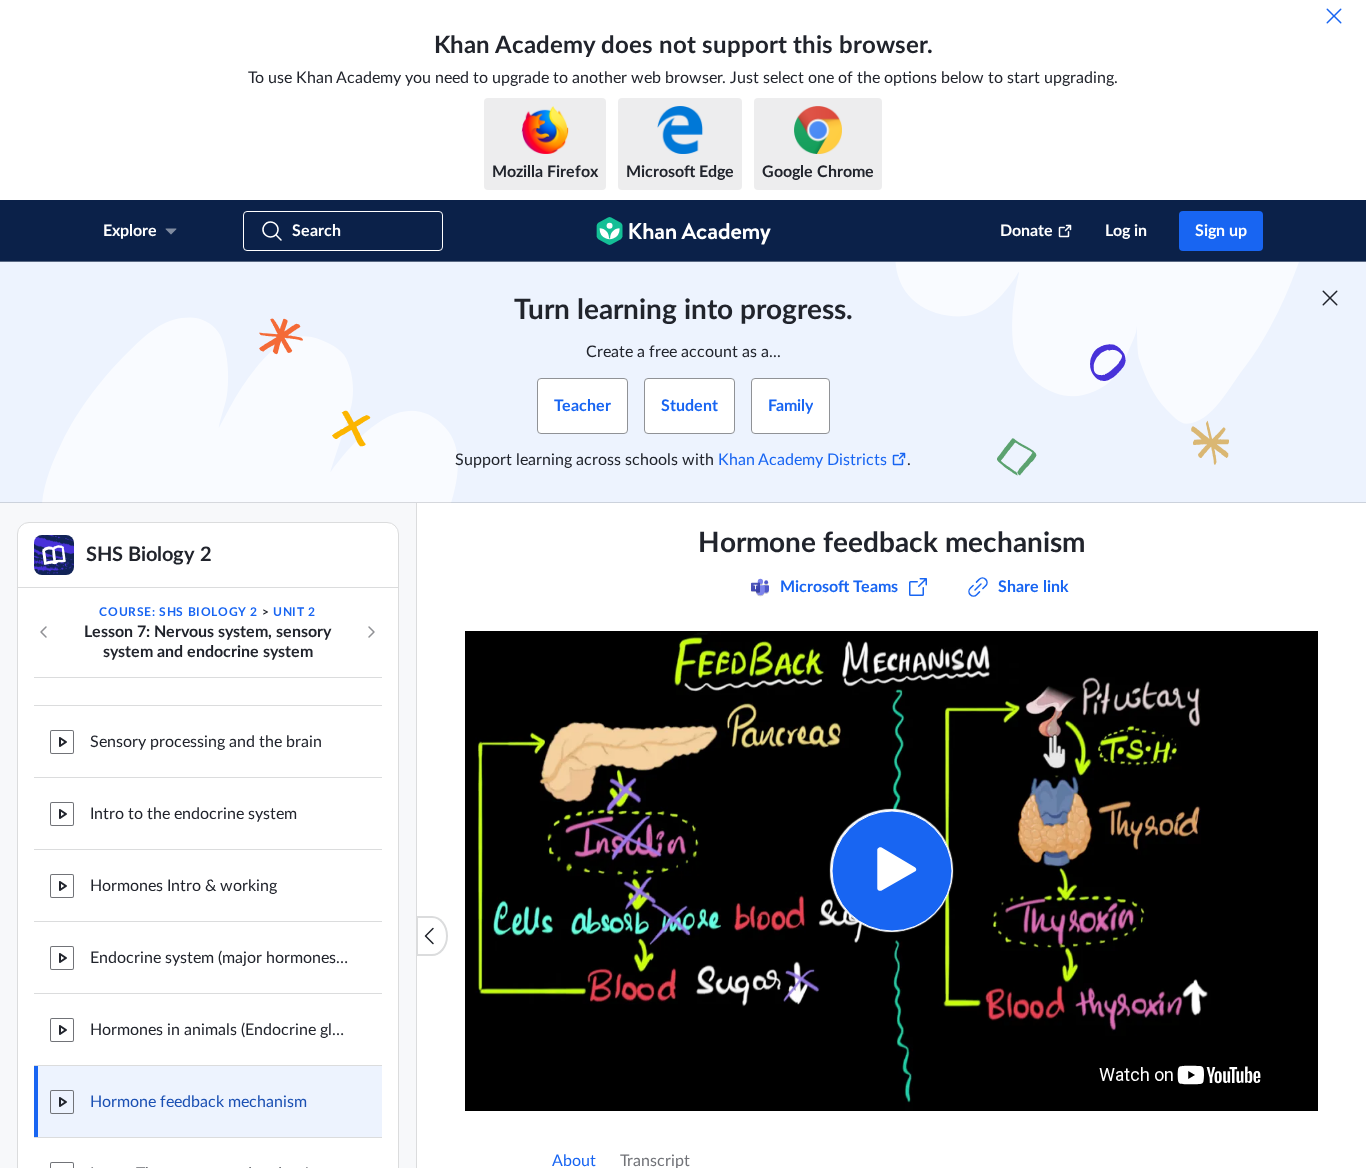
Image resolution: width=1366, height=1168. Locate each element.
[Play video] (891, 870)
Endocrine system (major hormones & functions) (220, 958)
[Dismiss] (1334, 16)
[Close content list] (432, 936)
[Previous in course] (44, 632)
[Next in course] (371, 632)
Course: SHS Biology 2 (178, 612)
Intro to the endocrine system (193, 814)
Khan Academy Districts (802, 460)
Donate (1026, 231)
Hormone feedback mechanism (198, 1102)
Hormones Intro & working (183, 886)
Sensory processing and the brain (206, 742)
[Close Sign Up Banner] (1330, 298)
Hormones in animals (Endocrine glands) (220, 1030)
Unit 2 (294, 612)
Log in (1126, 231)
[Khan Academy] (683, 231)
